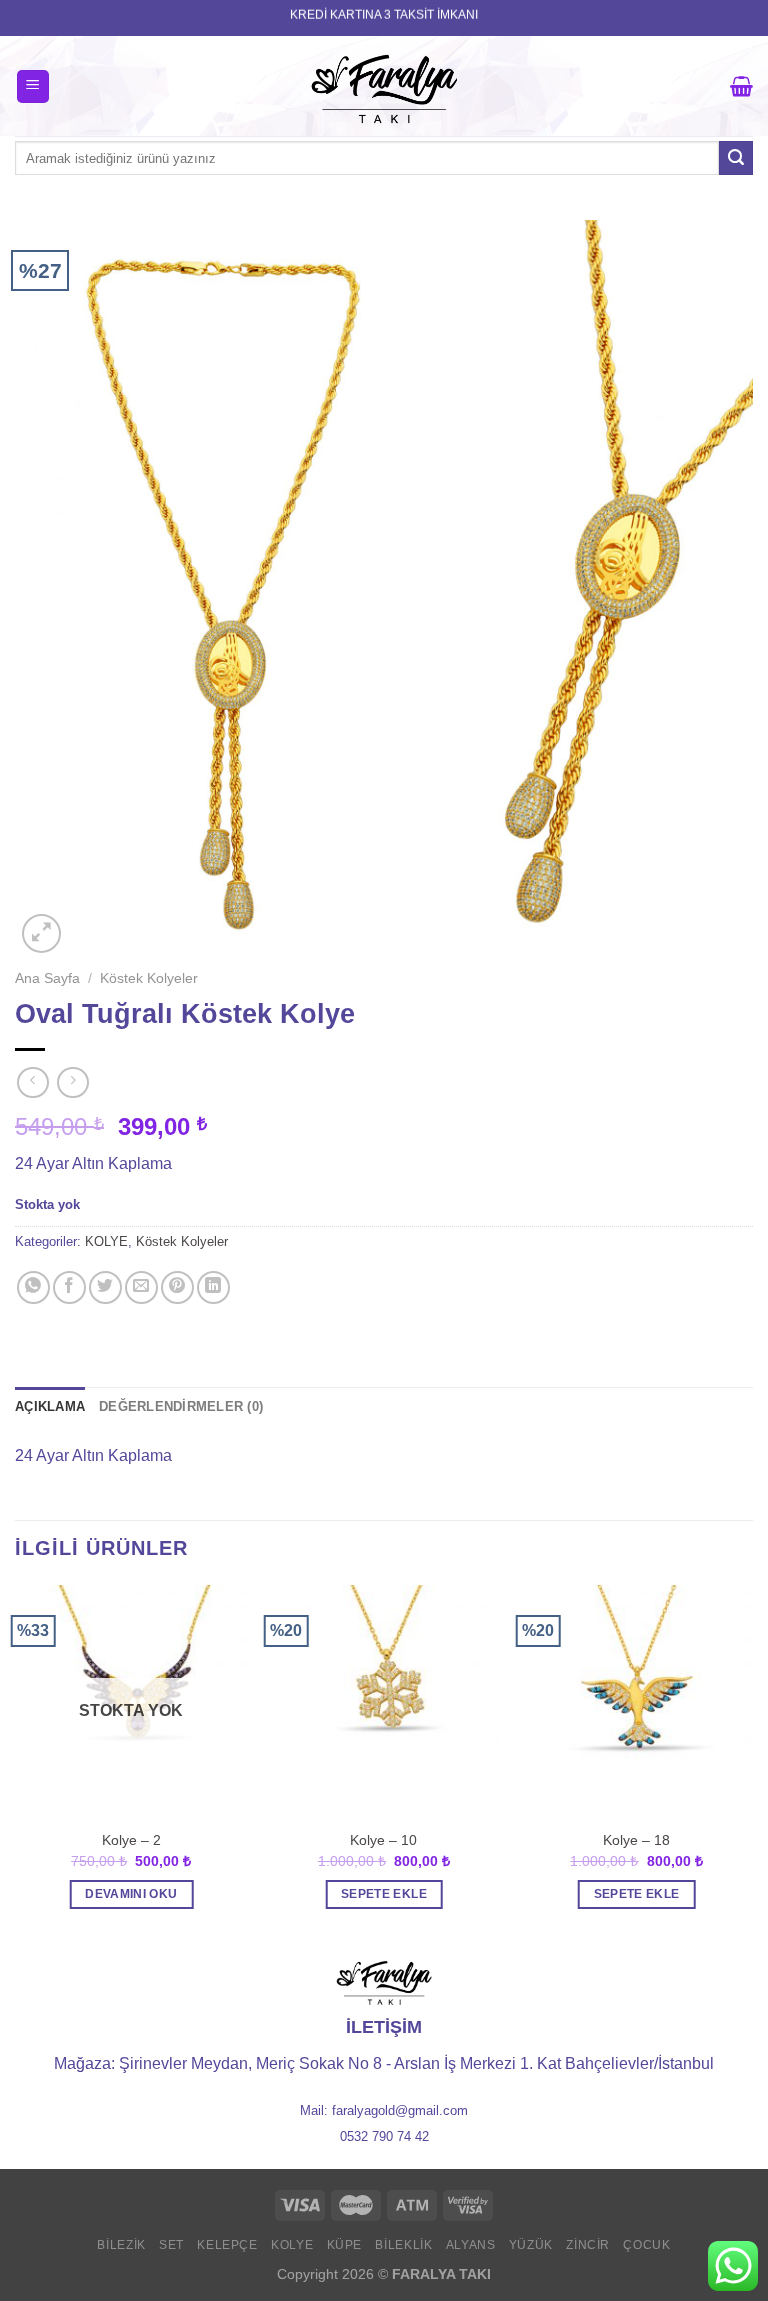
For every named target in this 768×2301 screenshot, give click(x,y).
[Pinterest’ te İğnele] (177, 1287)
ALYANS (471, 2245)
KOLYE (106, 1241)
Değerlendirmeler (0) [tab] (181, 1406)
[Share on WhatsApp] (33, 1287)
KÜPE (344, 2245)
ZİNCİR (588, 2245)
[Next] (752, 1765)
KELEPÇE (227, 2245)
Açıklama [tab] (50, 1406)
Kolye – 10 (383, 1840)
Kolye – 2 (131, 1840)
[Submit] (736, 158)
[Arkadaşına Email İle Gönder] (141, 1287)
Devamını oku (131, 1894)
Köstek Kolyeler (149, 978)
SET (171, 2245)
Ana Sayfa (47, 978)
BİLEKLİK (403, 2245)
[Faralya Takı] (384, 86)
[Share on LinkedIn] (213, 1287)
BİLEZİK (121, 2245)
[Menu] (33, 86)
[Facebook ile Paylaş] (69, 1287)
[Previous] (16, 1765)
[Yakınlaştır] (41, 933)
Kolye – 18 (636, 1840)
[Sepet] (741, 86)
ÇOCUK (646, 2245)
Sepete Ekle (384, 1894)
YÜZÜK (531, 2245)
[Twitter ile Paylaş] (105, 1287)
